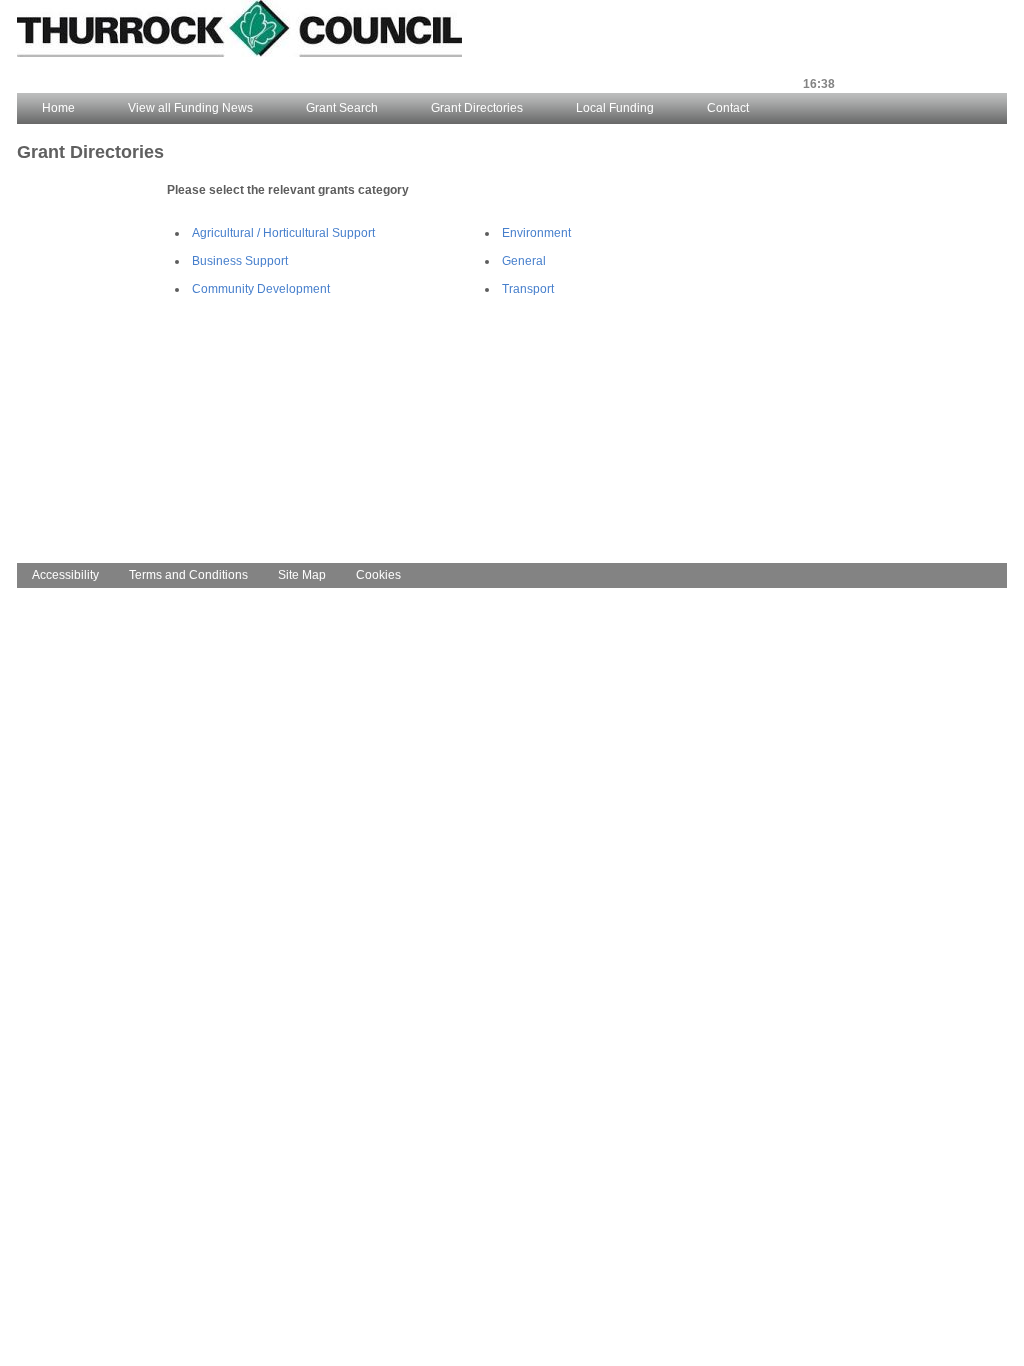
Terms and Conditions (188, 575)
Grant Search (342, 108)
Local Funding (615, 108)
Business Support (240, 261)
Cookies (378, 575)
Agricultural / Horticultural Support (283, 233)
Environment (536, 233)
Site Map (302, 575)
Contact (728, 108)
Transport (528, 289)
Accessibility (65, 575)
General (524, 261)
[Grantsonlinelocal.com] (239, 53)
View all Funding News (190, 108)
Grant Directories (477, 108)
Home (58, 108)
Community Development (261, 289)
